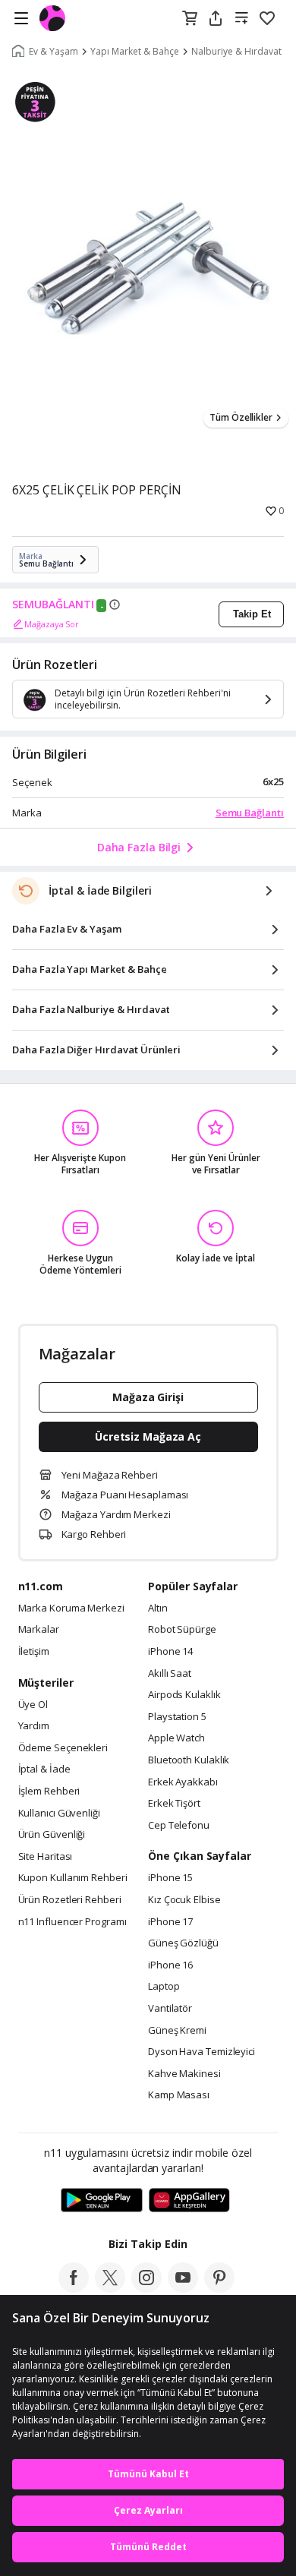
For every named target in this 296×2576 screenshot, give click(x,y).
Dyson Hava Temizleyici (202, 2052)
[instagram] (146, 2288)
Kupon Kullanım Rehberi (73, 1878)
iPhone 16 (170, 1965)
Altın (158, 1608)
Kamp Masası (179, 2095)
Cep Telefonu (179, 1826)
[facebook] (74, 2288)
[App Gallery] (189, 2201)
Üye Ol (33, 1705)
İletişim (34, 1652)
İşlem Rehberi (49, 1792)
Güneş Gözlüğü (183, 1943)
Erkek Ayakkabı (183, 1782)
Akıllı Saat (170, 1674)
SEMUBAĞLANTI (53, 605)
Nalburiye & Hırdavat (236, 52)
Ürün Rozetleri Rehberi (70, 1900)
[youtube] (183, 2288)
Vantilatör (170, 2009)
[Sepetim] (190, 19)
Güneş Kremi (177, 2031)
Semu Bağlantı (250, 813)
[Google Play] (102, 2201)
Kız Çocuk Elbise (184, 1900)
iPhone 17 (170, 1922)
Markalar (39, 1630)
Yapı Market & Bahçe (135, 52)
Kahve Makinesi (184, 2074)
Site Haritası (46, 1857)
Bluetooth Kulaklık (189, 1760)
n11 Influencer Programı (72, 1922)
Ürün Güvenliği (52, 1835)
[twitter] (110, 2288)
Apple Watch (176, 1738)
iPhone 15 (170, 1878)
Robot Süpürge (182, 1630)
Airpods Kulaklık (184, 1695)
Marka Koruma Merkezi (71, 1608)
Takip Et (252, 614)
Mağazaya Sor (52, 624)
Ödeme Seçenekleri (63, 1748)
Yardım (34, 1726)
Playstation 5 (177, 1717)
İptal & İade (44, 1769)
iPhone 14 (170, 1652)
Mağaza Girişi (148, 1397)
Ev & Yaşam (54, 52)
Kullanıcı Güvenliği (59, 1814)
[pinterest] (219, 2288)
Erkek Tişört (174, 1804)
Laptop (164, 1987)
